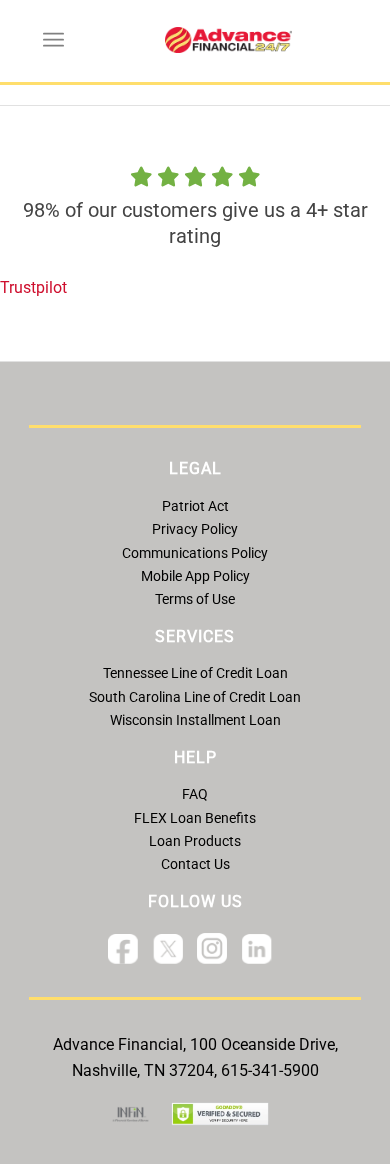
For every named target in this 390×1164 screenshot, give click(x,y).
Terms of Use (195, 599)
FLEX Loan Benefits (195, 818)
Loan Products (195, 841)
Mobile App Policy (195, 576)
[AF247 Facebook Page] (123, 953)
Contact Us (195, 864)
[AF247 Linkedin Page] (257, 953)
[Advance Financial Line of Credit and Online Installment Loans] (228, 40)
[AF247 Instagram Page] (212, 952)
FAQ (195, 794)
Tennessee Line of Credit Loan (195, 673)
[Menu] (53, 40)
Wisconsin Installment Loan (195, 720)
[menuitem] (53, 40)
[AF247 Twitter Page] (168, 953)
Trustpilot (33, 287)
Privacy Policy (195, 529)
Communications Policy (195, 553)
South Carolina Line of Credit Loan (195, 697)
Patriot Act (195, 506)
